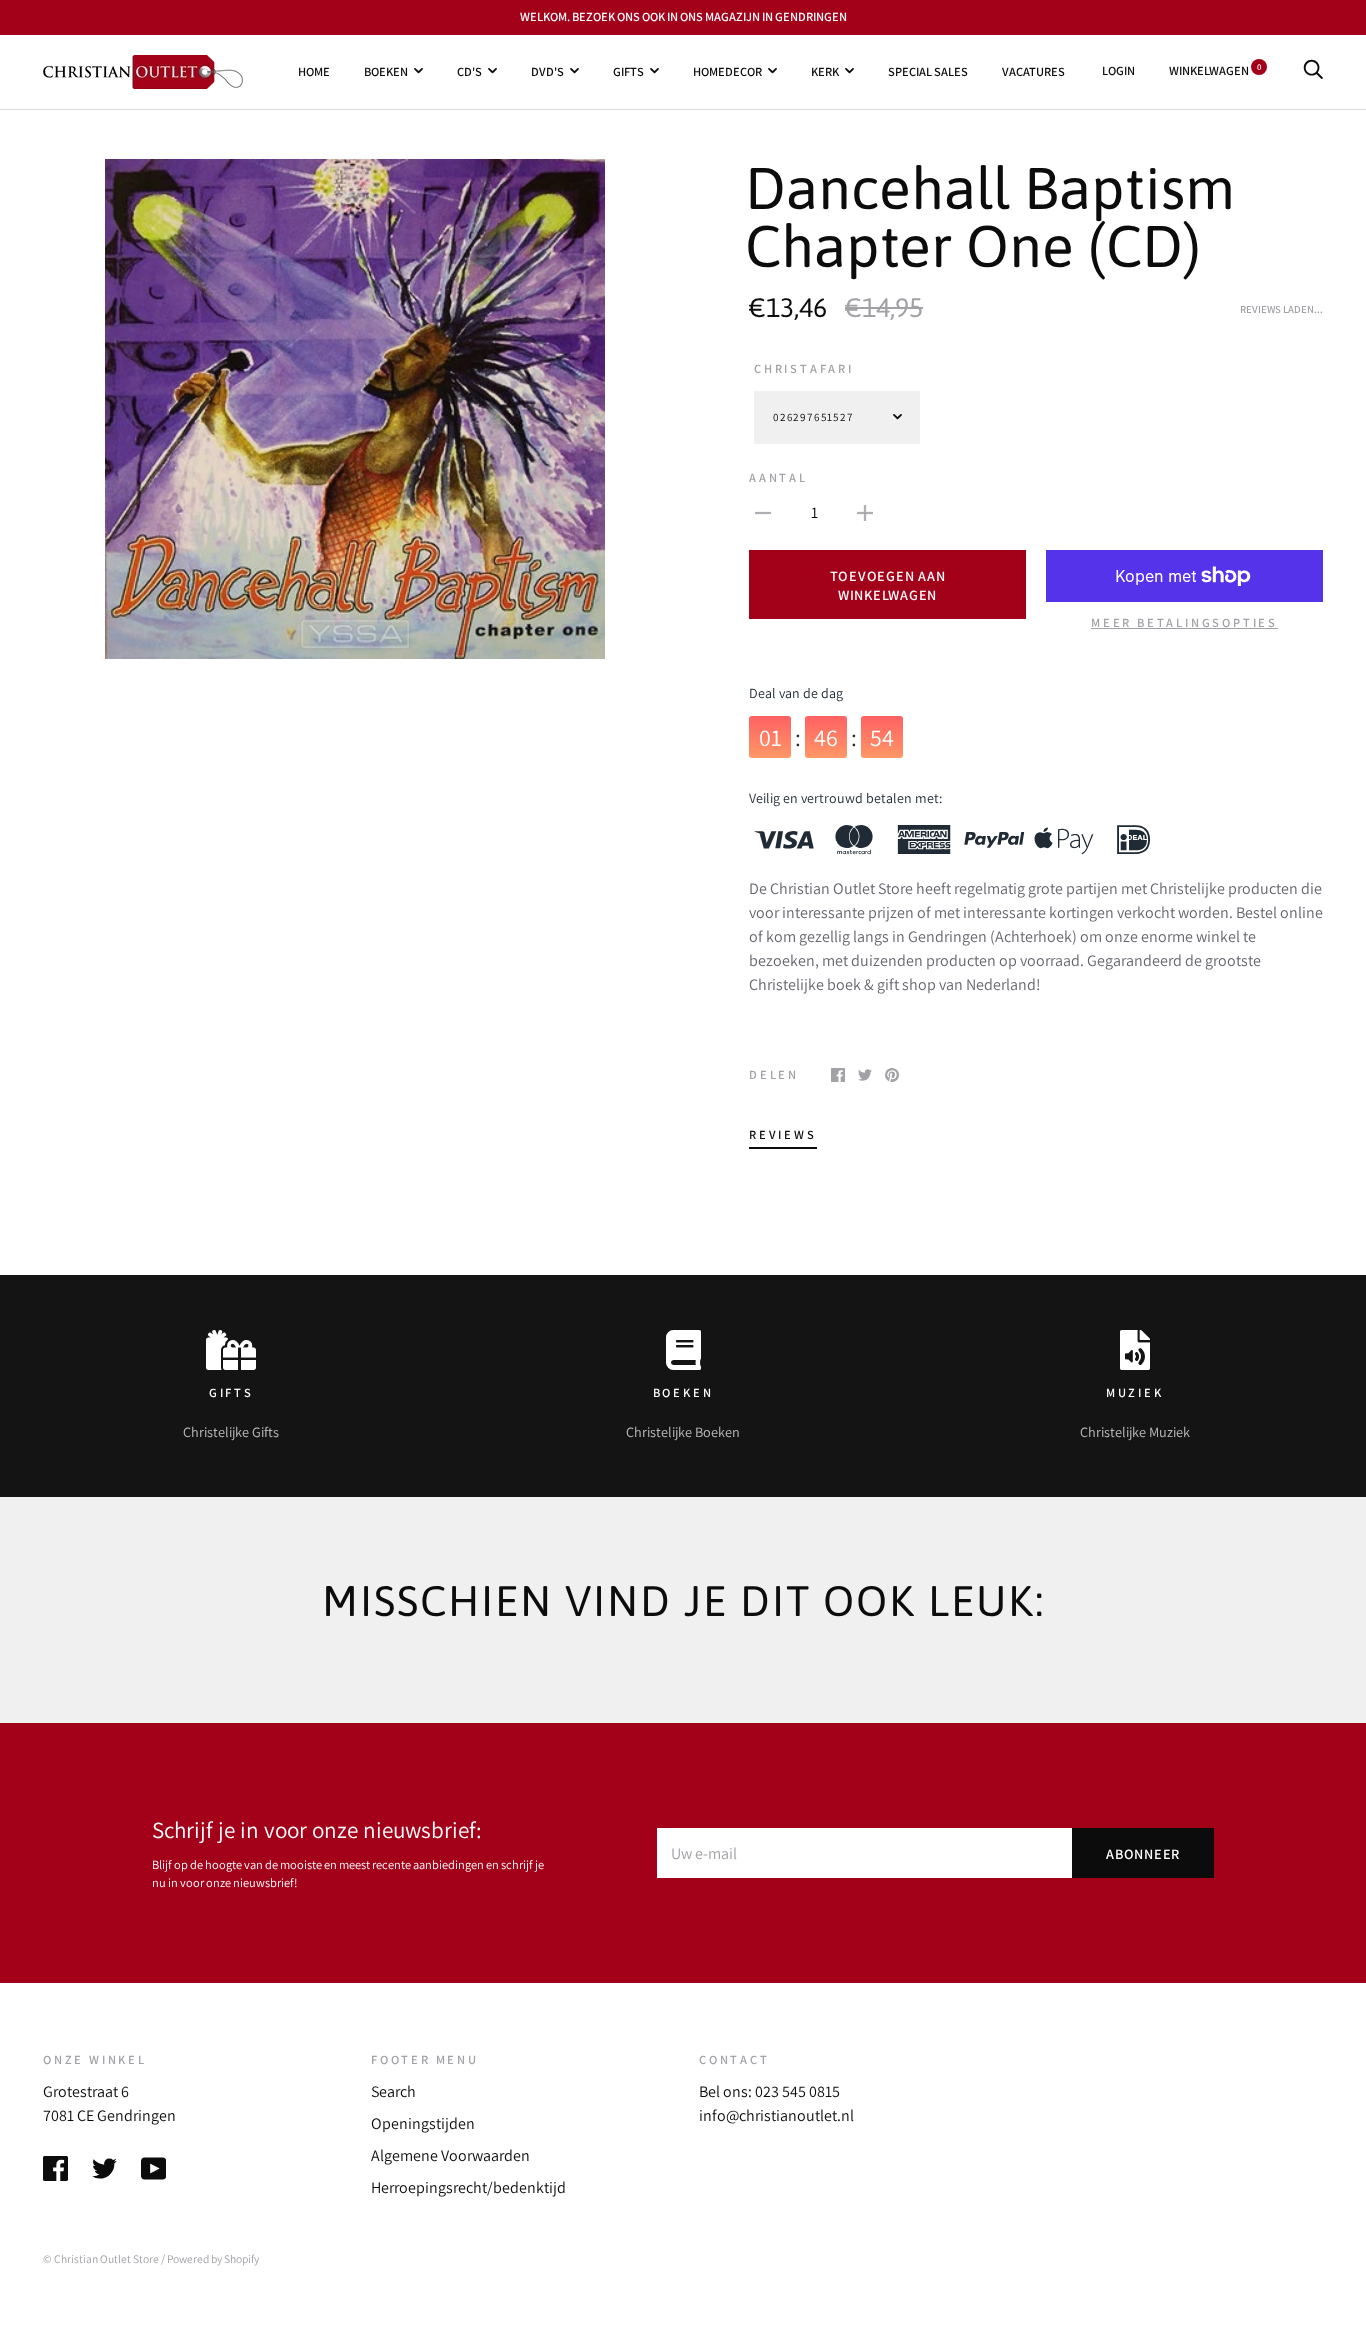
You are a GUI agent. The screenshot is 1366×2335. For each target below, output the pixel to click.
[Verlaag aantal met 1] (763, 512)
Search (393, 2091)
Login (1118, 70)
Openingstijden (423, 2123)
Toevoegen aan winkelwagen (888, 585)
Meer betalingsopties (1184, 622)
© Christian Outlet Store (101, 2258)
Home (314, 70)
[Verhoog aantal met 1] (865, 512)
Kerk (825, 70)
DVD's (547, 70)
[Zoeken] (1313, 70)
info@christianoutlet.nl (776, 2115)
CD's (469, 70)
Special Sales (928, 70)
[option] (355, 409)
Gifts (628, 70)
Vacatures (1033, 70)
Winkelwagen (1215, 70)
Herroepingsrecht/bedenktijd (468, 2187)
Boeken (386, 70)
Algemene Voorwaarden (450, 2155)
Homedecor (727, 70)
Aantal (778, 477)
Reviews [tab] (783, 1134)
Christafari (804, 368)
